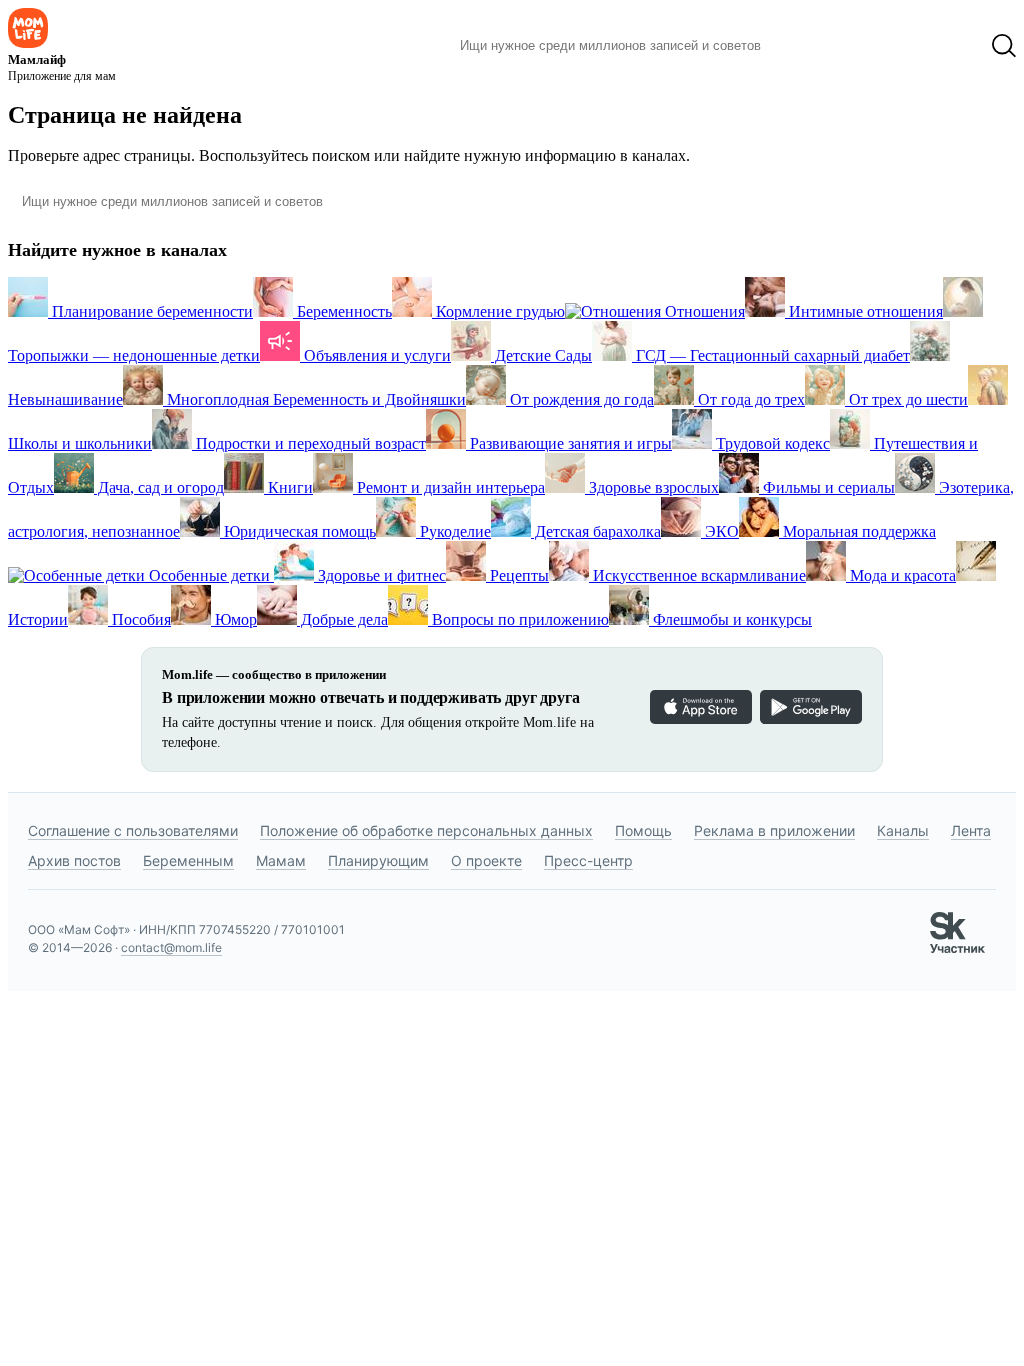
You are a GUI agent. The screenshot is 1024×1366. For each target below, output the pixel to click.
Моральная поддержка (857, 531)
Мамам (281, 860)
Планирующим (378, 860)
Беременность (342, 311)
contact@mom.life (171, 947)
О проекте (486, 860)
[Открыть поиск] (1004, 46)
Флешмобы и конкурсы (730, 619)
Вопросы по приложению (518, 619)
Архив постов (74, 860)
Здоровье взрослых (652, 487)
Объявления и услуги (375, 355)
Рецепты (517, 575)
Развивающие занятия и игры (569, 443)
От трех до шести (906, 399)
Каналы (903, 830)
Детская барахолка (596, 531)
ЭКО (720, 531)
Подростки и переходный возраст (309, 443)
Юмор (234, 619)
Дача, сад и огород (159, 487)
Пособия (139, 619)
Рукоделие (453, 531)
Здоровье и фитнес (380, 575)
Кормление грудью (498, 311)
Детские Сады (541, 355)
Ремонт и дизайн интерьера (449, 487)
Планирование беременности (150, 311)
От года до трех (749, 399)
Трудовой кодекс (771, 443)
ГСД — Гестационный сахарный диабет (771, 355)
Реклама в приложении (774, 830)
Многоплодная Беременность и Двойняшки (314, 399)
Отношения (703, 311)
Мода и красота (901, 575)
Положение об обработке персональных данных (426, 830)
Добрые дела (342, 619)
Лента (971, 830)
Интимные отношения (864, 311)
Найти (806, 46)
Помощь (643, 830)
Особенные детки (209, 575)
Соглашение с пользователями (133, 830)
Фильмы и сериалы (827, 487)
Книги (288, 487)
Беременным (188, 860)
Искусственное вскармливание (697, 575)
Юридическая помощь (298, 531)
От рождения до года (580, 399)
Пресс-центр (588, 860)
